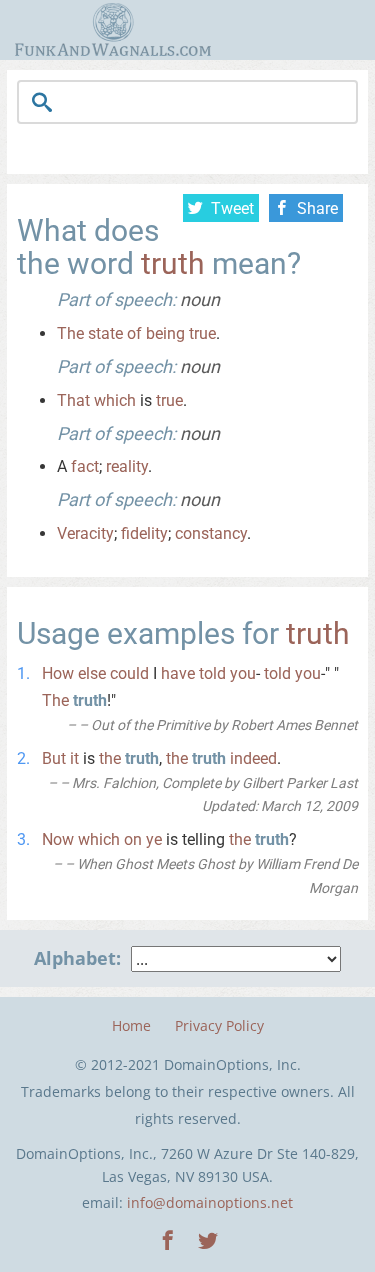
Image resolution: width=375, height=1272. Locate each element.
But (54, 758)
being (165, 333)
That (73, 400)
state (105, 333)
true (202, 333)
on (133, 839)
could (129, 673)
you (243, 673)
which (115, 400)
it (74, 758)
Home (131, 1025)
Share (317, 208)
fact (85, 466)
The (70, 333)
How (58, 673)
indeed (253, 758)
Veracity (85, 533)
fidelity (144, 533)
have (178, 673)
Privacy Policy (219, 1025)
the (110, 758)
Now (58, 839)
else (92, 673)
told (212, 673)
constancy (211, 533)
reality (127, 466)
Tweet (232, 208)
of (134, 333)
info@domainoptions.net (210, 1202)
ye (154, 839)
